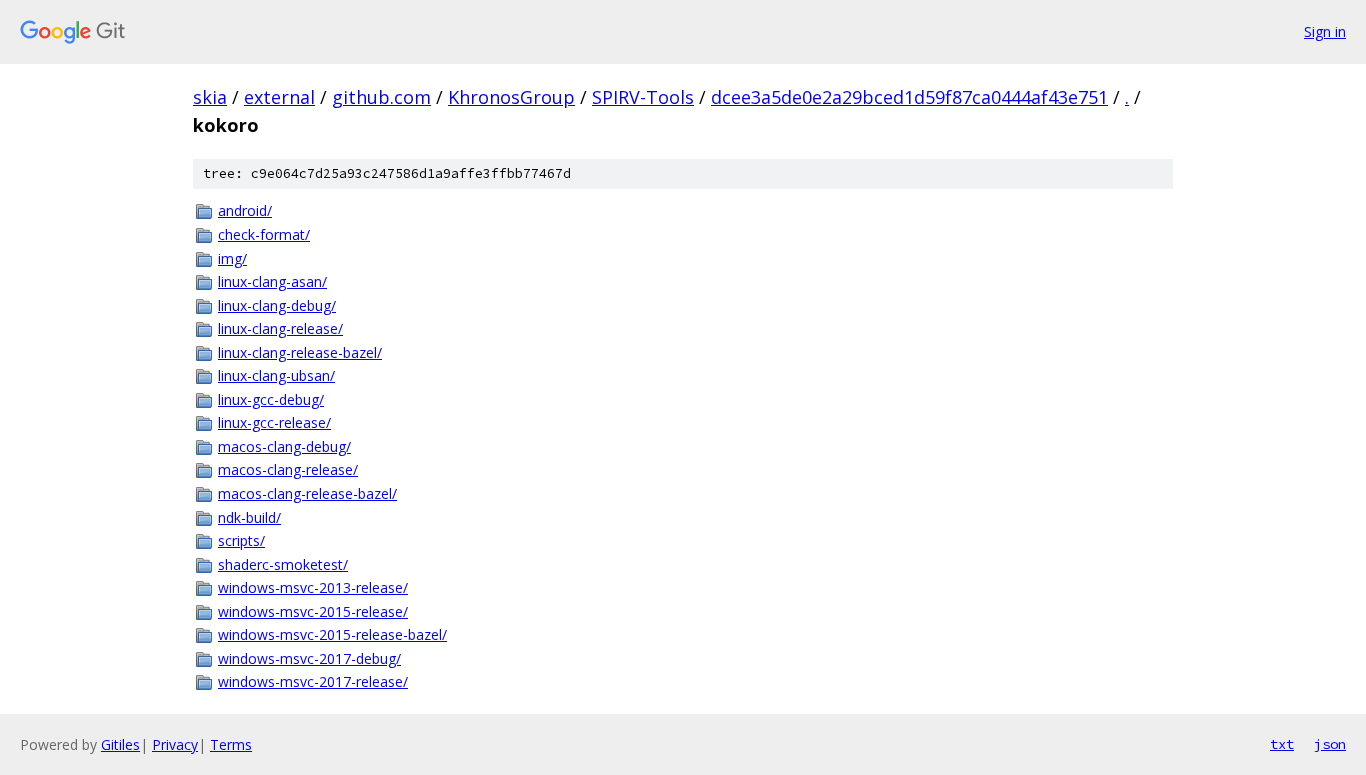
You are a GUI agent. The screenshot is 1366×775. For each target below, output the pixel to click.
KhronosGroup (511, 97)
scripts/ (241, 540)
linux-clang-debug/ (277, 305)
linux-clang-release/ (280, 328)
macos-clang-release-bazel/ (307, 493)
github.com (381, 97)
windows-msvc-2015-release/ (313, 611)
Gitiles (120, 744)
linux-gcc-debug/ (271, 399)
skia (210, 97)
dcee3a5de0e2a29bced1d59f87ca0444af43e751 (909, 97)
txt (1282, 744)
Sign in (1325, 31)
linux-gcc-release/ (274, 422)
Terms (231, 744)
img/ (232, 258)
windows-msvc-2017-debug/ (309, 658)
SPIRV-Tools (643, 97)
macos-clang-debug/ (284, 446)
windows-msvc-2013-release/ (313, 587)
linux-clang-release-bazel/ (300, 352)
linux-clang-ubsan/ (276, 375)
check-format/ (264, 234)
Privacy (175, 744)
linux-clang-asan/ (272, 281)
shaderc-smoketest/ (283, 564)
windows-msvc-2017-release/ (313, 681)
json (1330, 744)
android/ (245, 210)
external (279, 97)
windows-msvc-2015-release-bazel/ (332, 634)
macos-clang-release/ (288, 469)
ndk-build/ (249, 517)
